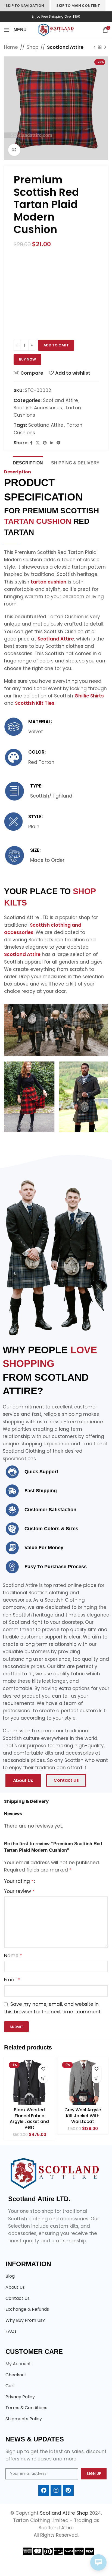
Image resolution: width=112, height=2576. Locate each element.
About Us (15, 2287)
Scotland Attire (65, 47)
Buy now (27, 359)
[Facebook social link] (31, 443)
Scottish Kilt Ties (35, 703)
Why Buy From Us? (25, 2320)
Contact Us (18, 2298)
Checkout (16, 2375)
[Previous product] (94, 47)
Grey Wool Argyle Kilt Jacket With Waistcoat (83, 2116)
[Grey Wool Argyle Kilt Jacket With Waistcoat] (83, 2083)
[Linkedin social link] (52, 443)
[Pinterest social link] (45, 443)
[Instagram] (56, 2490)
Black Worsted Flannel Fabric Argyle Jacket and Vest (29, 2118)
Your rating (19, 1881)
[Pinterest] (68, 2490)
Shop (32, 47)
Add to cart (56, 345)
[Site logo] (56, 30)
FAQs (11, 2331)
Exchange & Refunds (27, 2309)
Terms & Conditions (26, 2408)
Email (12, 1980)
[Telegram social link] (58, 443)
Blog (10, 2276)
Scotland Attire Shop (65, 2513)
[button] (43, 2078)
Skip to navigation (25, 6)
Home (11, 47)
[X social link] (38, 443)
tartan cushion (49, 582)
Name (13, 1956)
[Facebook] (44, 2490)
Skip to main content (78, 6)
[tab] (28, 462)
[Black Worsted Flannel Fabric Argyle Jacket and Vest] (29, 2083)
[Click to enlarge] (14, 150)
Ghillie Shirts (89, 696)
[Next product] (105, 47)
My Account (18, 2364)
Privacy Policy (20, 2397)
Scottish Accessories (38, 408)
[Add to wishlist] (43, 2069)
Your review (19, 1891)
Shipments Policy (24, 2419)
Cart (10, 2386)
